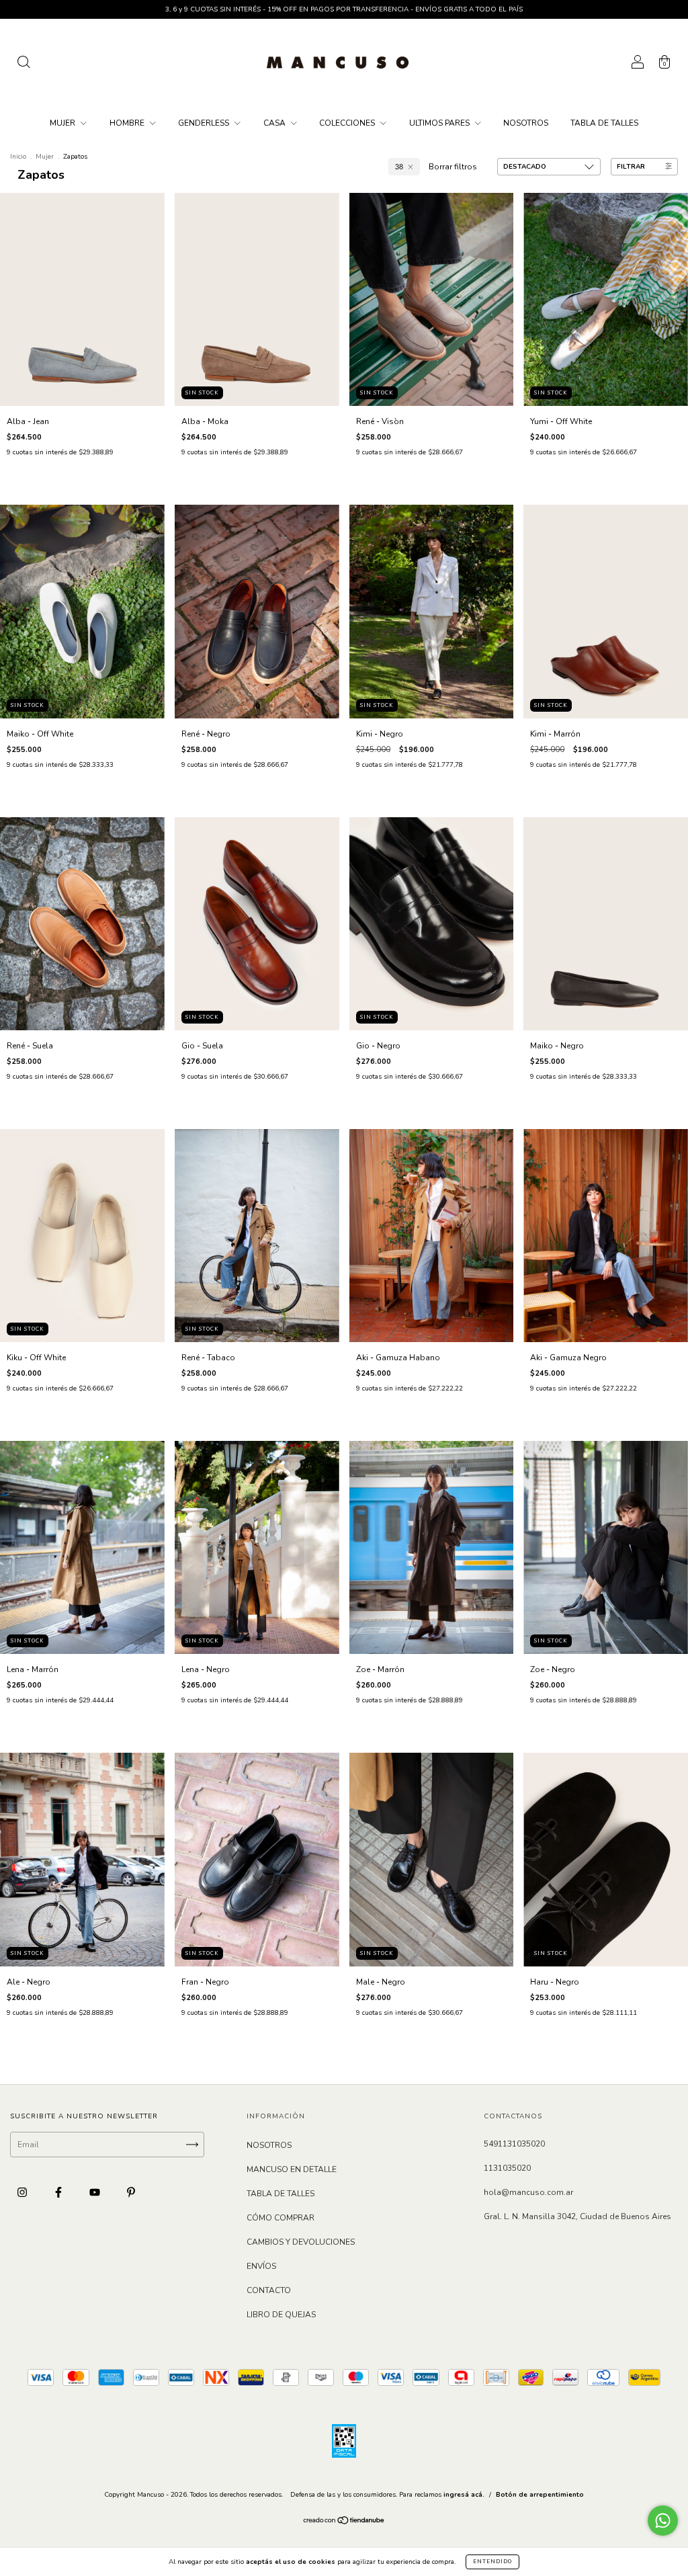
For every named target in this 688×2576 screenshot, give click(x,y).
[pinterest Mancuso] (131, 2192)
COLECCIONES (348, 123)
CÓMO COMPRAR (281, 2218)
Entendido (492, 2562)
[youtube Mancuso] (96, 2192)
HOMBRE (128, 123)
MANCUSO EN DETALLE (292, 2169)
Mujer (45, 157)
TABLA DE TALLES (604, 123)
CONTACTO (269, 2290)
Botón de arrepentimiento (540, 2495)
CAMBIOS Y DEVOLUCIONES (301, 2242)
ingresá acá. (464, 2495)
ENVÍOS (261, 2266)
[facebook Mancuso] (59, 2192)
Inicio (18, 157)
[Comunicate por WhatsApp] (663, 2521)
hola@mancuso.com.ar (528, 2192)
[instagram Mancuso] (23, 2192)
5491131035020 (514, 2144)
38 (399, 167)
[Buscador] (24, 65)
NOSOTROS (526, 123)
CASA (275, 123)
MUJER (63, 123)
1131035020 (507, 2168)
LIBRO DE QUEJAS (281, 2315)
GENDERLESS (205, 123)
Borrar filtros (453, 167)
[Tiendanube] (344, 2522)
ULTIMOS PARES (440, 123)
